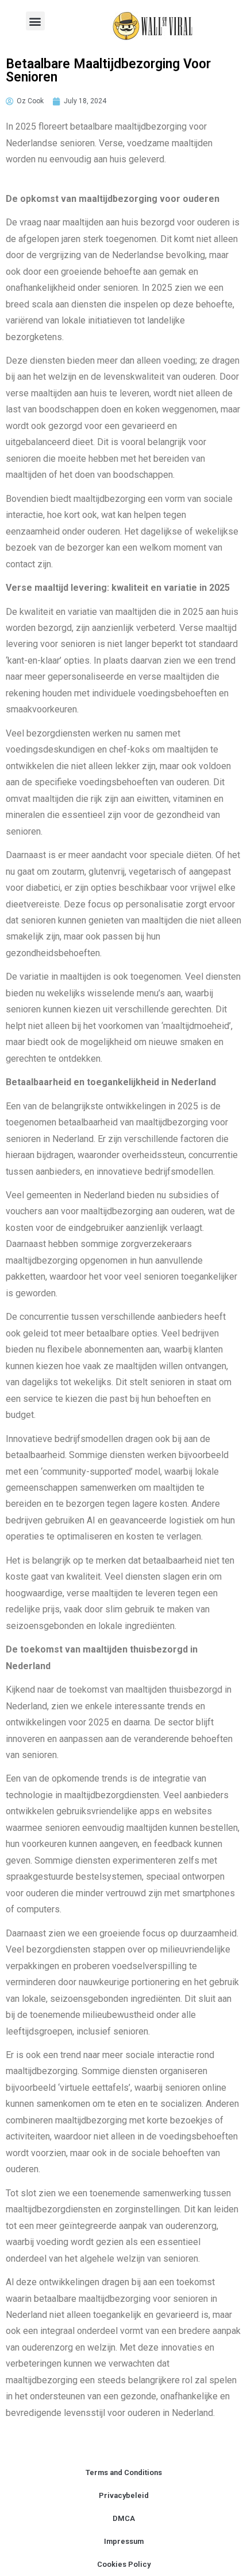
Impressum (124, 2541)
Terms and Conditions (124, 2472)
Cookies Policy (124, 2564)
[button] (35, 21)
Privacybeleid (124, 2495)
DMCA (124, 2518)
